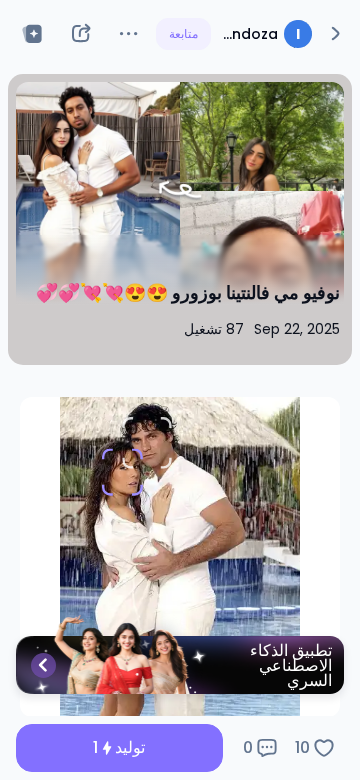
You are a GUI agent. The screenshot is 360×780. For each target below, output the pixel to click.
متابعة (183, 33)
